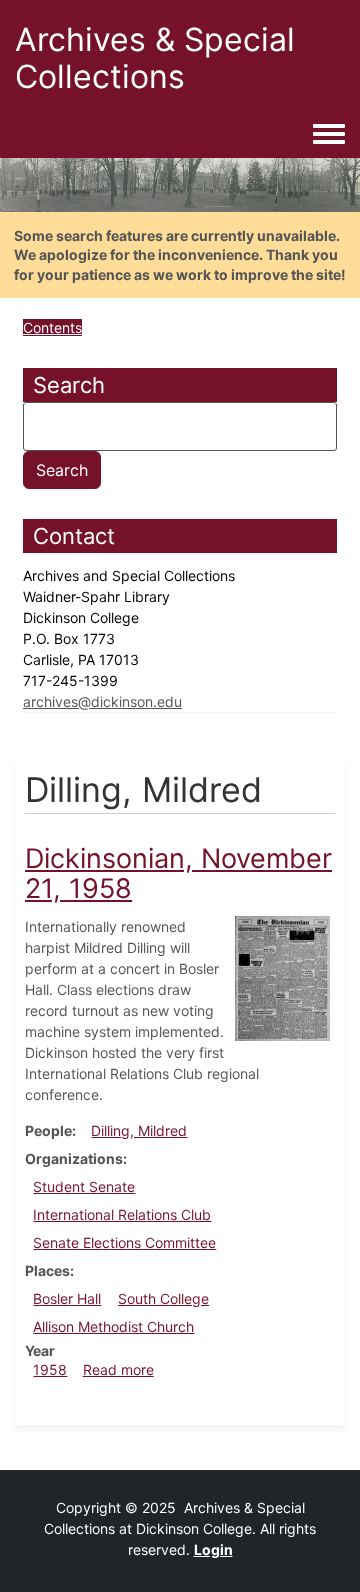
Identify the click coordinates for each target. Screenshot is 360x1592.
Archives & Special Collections (155, 58)
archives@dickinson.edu (102, 701)
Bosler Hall (67, 1298)
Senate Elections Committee (124, 1242)
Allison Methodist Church (113, 1326)
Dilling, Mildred (139, 1130)
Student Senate (84, 1186)
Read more (118, 1369)
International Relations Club (122, 1214)
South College (163, 1298)
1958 (50, 1369)
